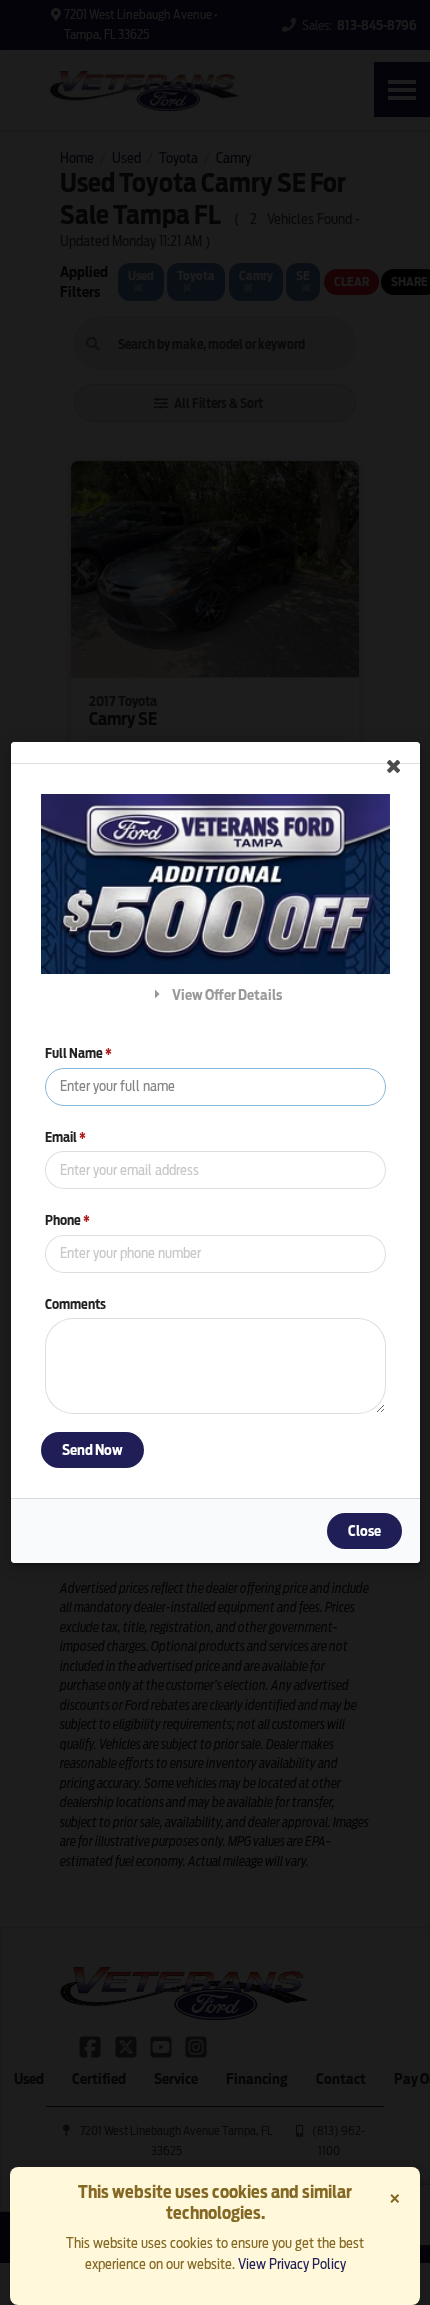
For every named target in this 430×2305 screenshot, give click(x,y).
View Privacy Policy (292, 2264)
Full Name (78, 1053)
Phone (67, 1220)
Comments (75, 1304)
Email (65, 1137)
